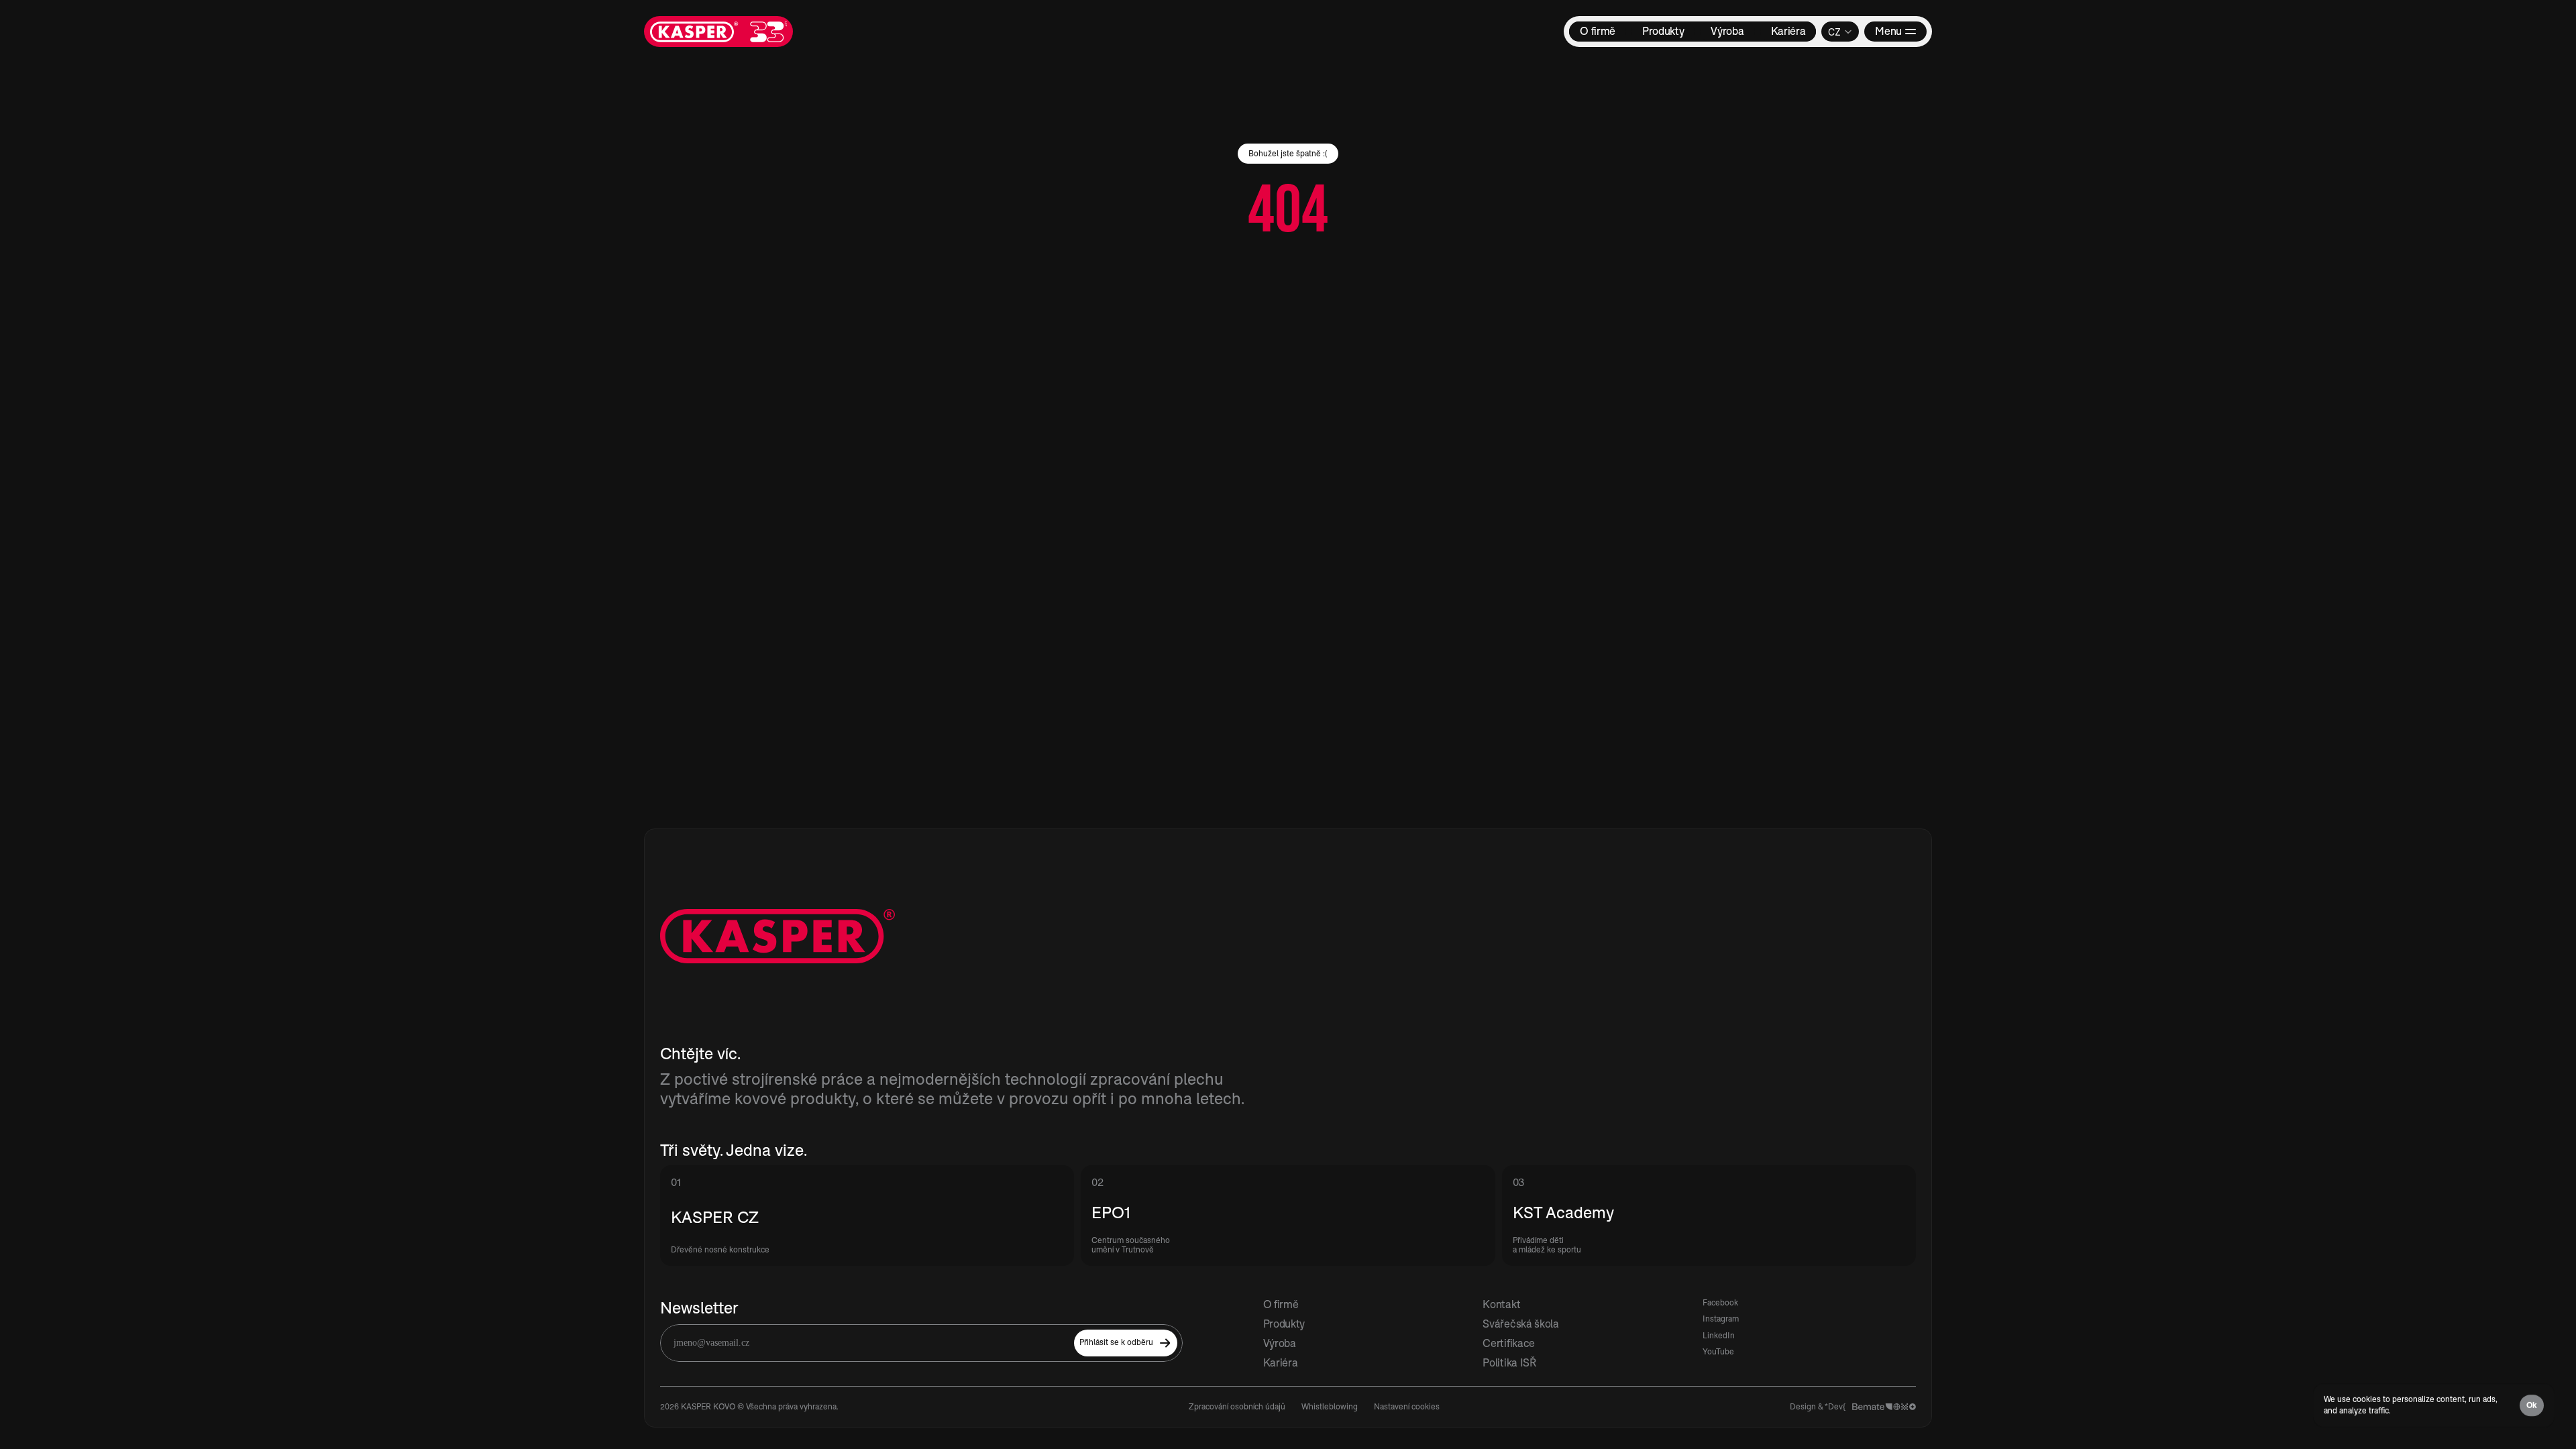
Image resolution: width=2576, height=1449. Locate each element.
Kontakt (1501, 1304)
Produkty (1284, 1324)
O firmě (1281, 1304)
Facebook (1720, 1302)
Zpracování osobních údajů (1237, 1406)
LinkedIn (1719, 1335)
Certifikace (1508, 1343)
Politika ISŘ (1509, 1362)
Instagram (1721, 1319)
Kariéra (1281, 1362)
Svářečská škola (1520, 1324)
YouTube (1718, 1351)
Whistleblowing (1330, 1406)
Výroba (1280, 1343)
